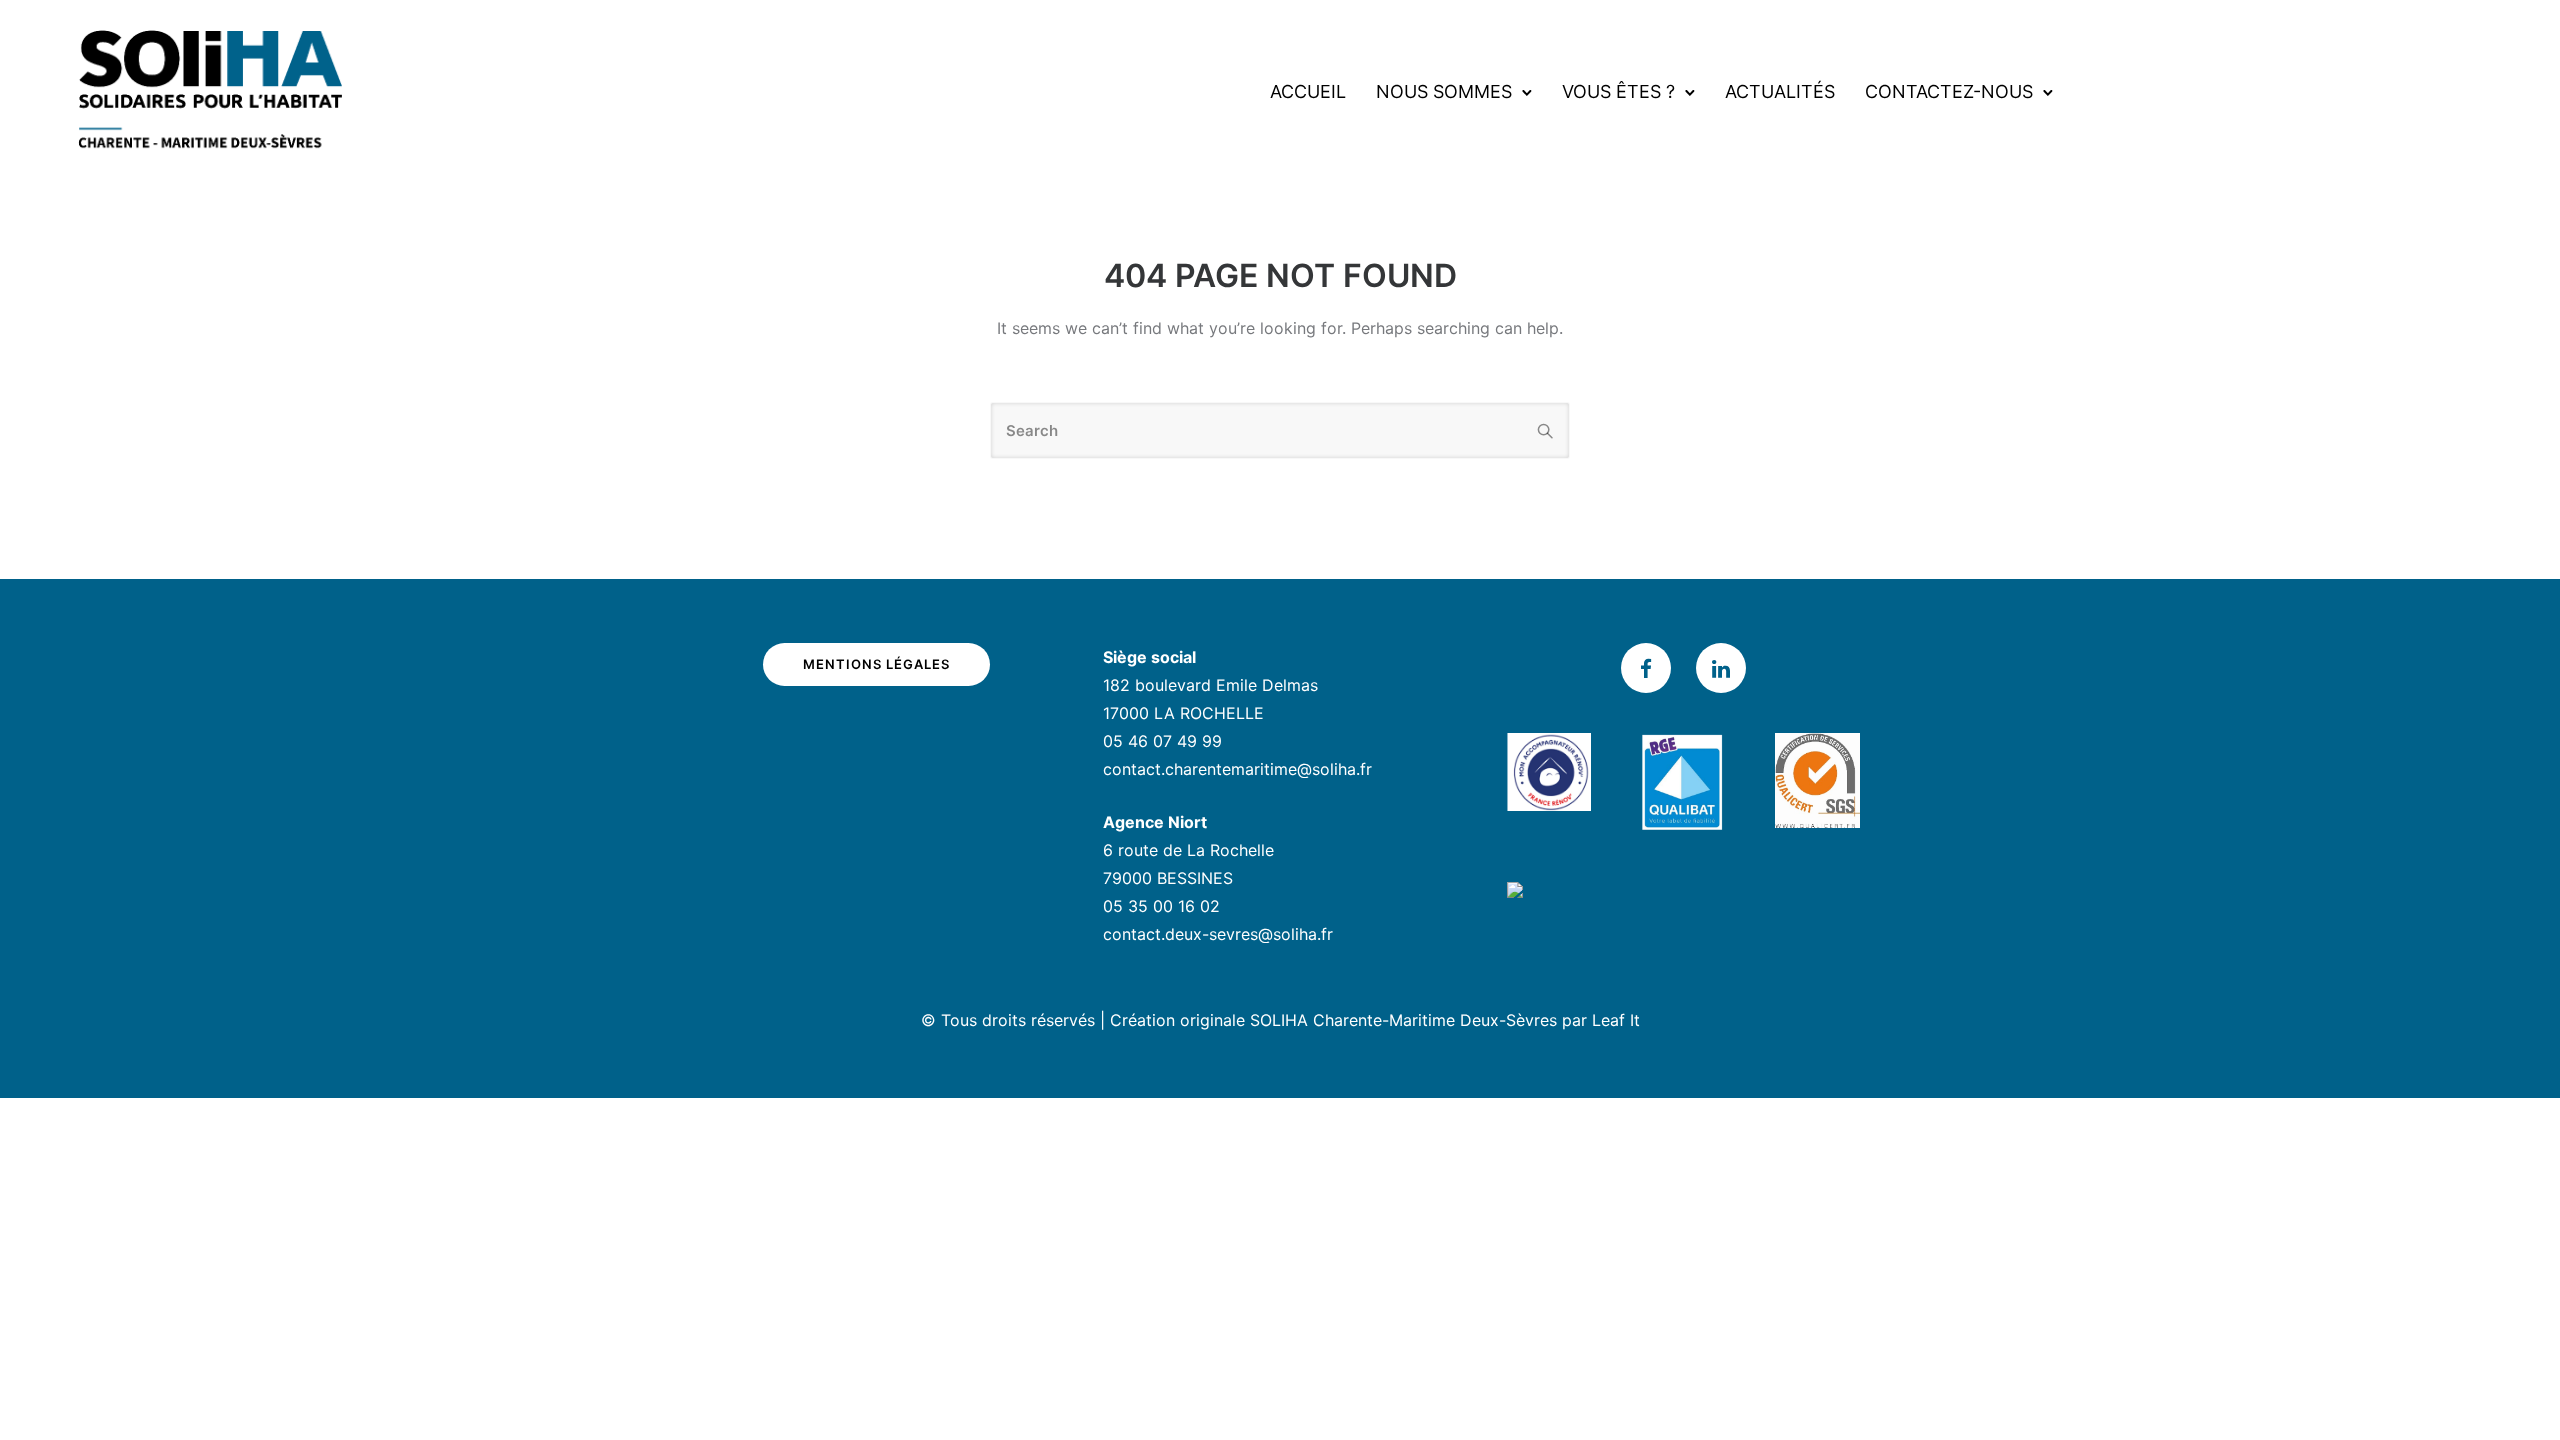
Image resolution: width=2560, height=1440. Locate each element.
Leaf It (1616, 1020)
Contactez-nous (1949, 91)
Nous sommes (1444, 91)
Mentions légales (876, 664)
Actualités (1780, 91)
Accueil (1308, 91)
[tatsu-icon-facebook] (1651, 668)
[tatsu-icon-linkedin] (1721, 668)
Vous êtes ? (1618, 91)
